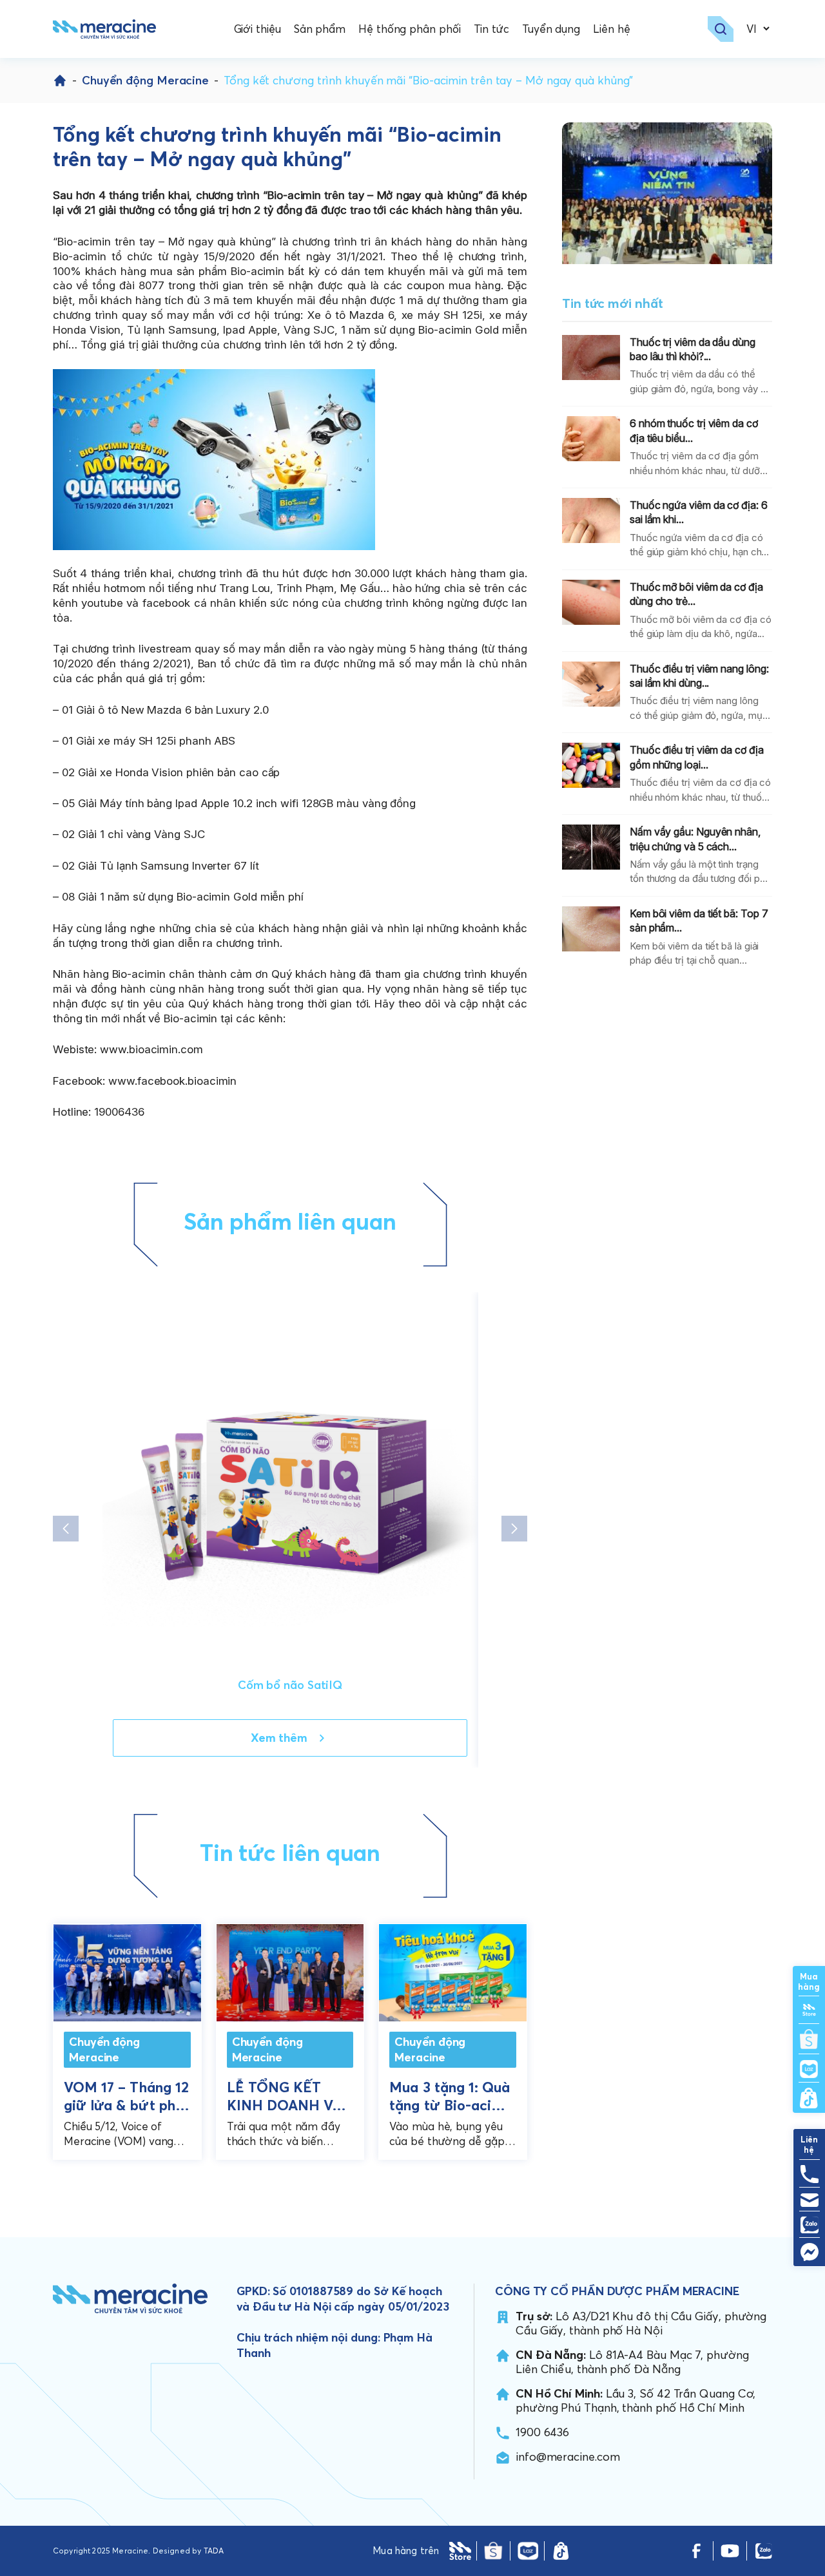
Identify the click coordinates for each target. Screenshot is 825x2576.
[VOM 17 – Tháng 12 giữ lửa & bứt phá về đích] (127, 1970)
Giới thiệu (257, 29)
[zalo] (763, 2551)
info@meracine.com (568, 2457)
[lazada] (528, 2551)
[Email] (809, 2200)
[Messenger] (809, 2252)
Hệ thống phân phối (409, 29)
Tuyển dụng (551, 29)
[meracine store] (460, 2551)
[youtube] (730, 2551)
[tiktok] (561, 2551)
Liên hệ (611, 29)
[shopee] (493, 2551)
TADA (214, 2551)
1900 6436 (542, 2432)
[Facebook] (696, 2551)
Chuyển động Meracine (145, 80)
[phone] (809, 2174)
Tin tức (491, 29)
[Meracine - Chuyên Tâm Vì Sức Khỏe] (104, 29)
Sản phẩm (320, 29)
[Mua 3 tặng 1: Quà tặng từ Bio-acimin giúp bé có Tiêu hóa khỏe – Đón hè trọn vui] (453, 1970)
